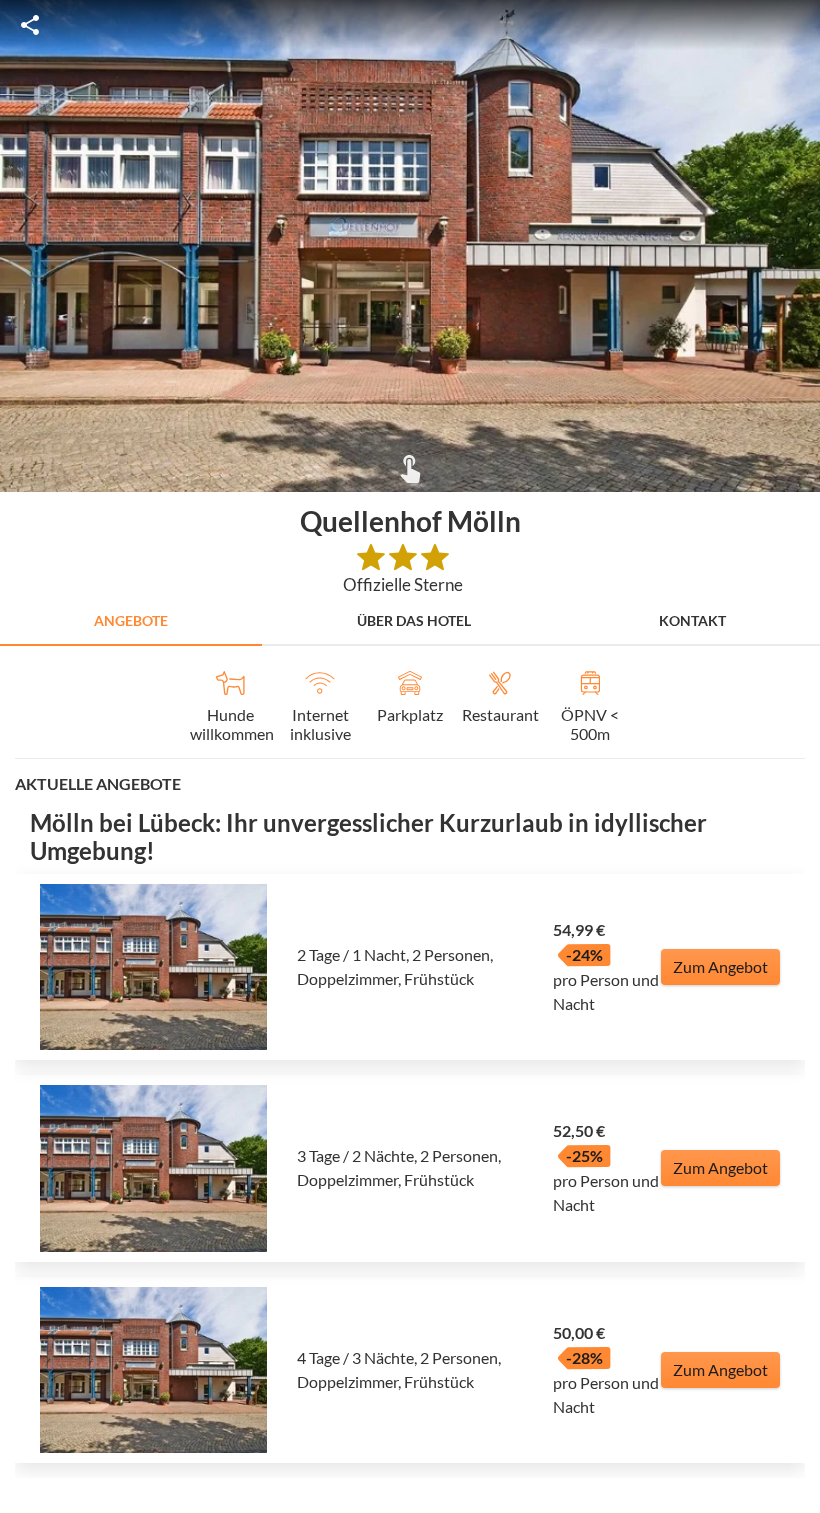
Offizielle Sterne (403, 584)
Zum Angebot (720, 966)
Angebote (131, 620)
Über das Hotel (414, 620)
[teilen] (30, 25)
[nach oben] (798, 757)
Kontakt (692, 620)
